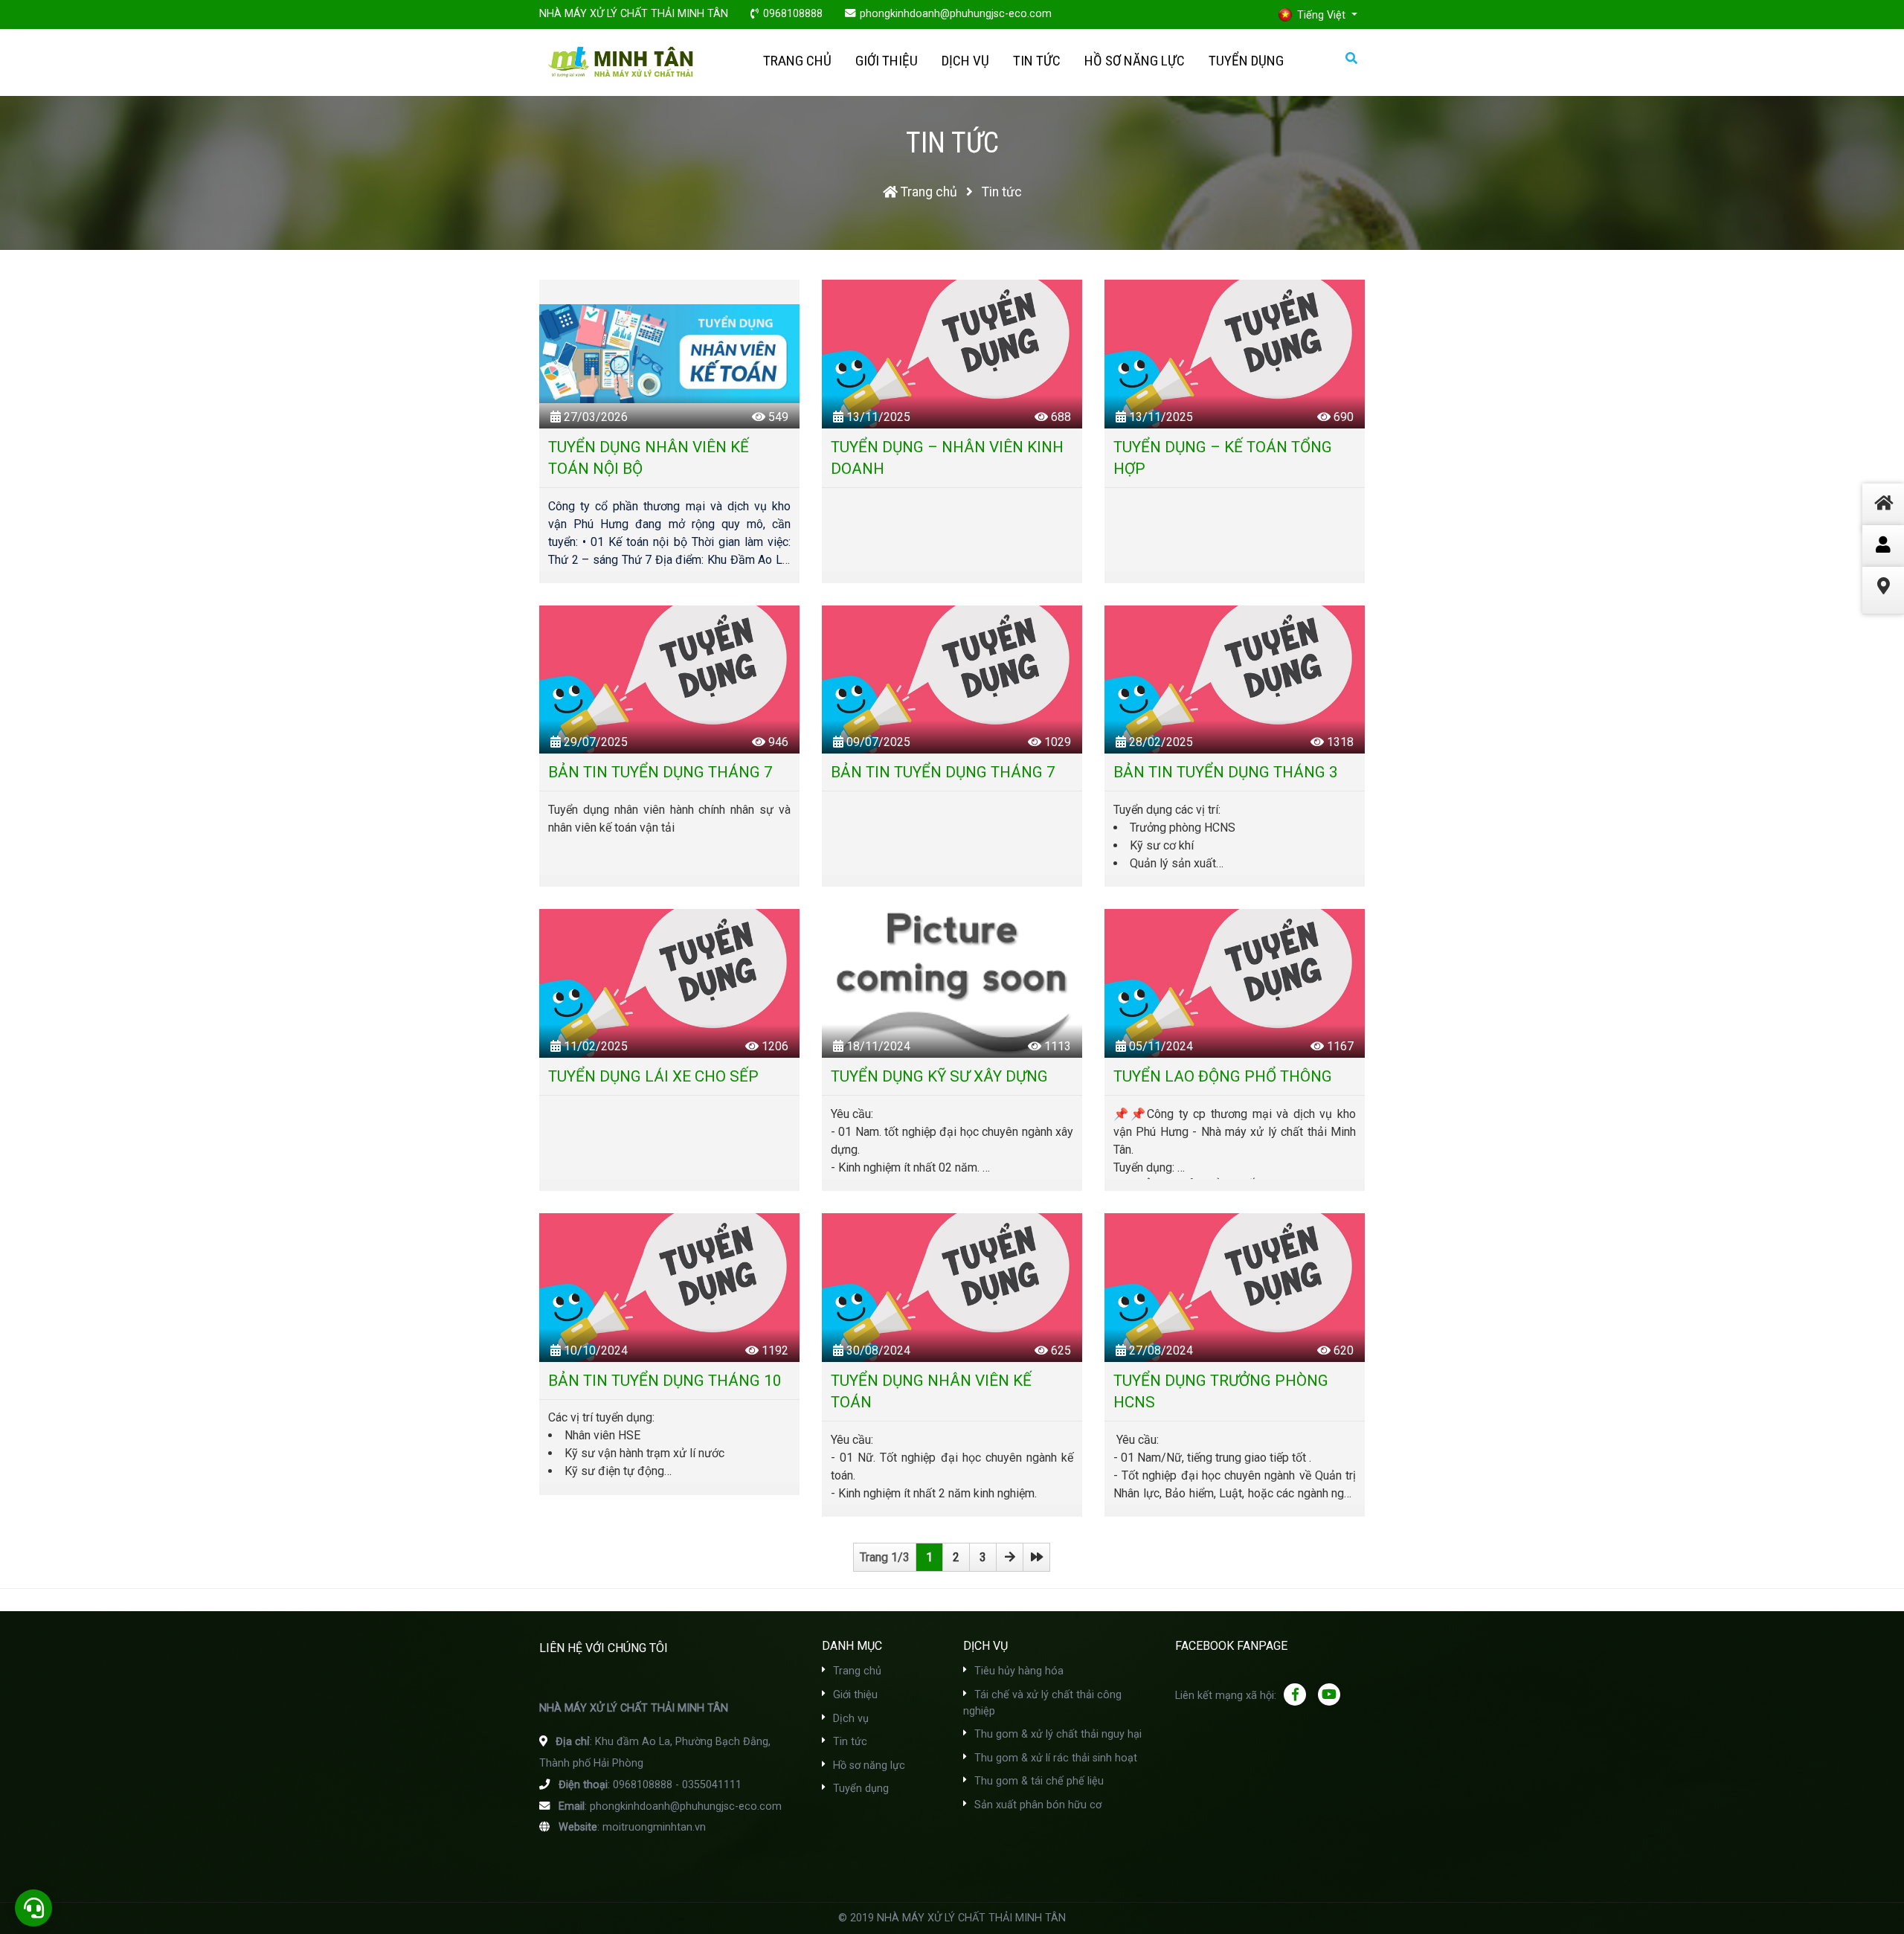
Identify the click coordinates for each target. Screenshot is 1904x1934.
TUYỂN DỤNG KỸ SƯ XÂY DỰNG (939, 1076)
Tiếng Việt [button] (1323, 15)
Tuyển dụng (1246, 61)
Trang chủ (797, 61)
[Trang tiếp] (1010, 1557)
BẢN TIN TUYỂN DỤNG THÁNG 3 (1226, 772)
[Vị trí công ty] (1883, 604)
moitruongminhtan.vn (654, 1827)
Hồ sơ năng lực (1135, 61)
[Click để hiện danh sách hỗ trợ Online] (1883, 546)
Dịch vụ (965, 61)
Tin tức (1037, 61)
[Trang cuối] (1036, 1557)
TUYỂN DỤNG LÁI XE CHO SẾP (653, 1076)
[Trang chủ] (1883, 521)
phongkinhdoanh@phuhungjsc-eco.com (956, 14)
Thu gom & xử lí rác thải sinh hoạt (1054, 1758)
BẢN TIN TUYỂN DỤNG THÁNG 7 (660, 772)
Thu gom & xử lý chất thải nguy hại (1056, 1734)
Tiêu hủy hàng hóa (1017, 1671)
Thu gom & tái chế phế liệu (1038, 1781)
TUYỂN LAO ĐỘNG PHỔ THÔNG (1223, 1076)
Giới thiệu (887, 61)
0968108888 (793, 14)
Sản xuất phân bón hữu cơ (1036, 1805)
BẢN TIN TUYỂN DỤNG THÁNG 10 (665, 1381)
